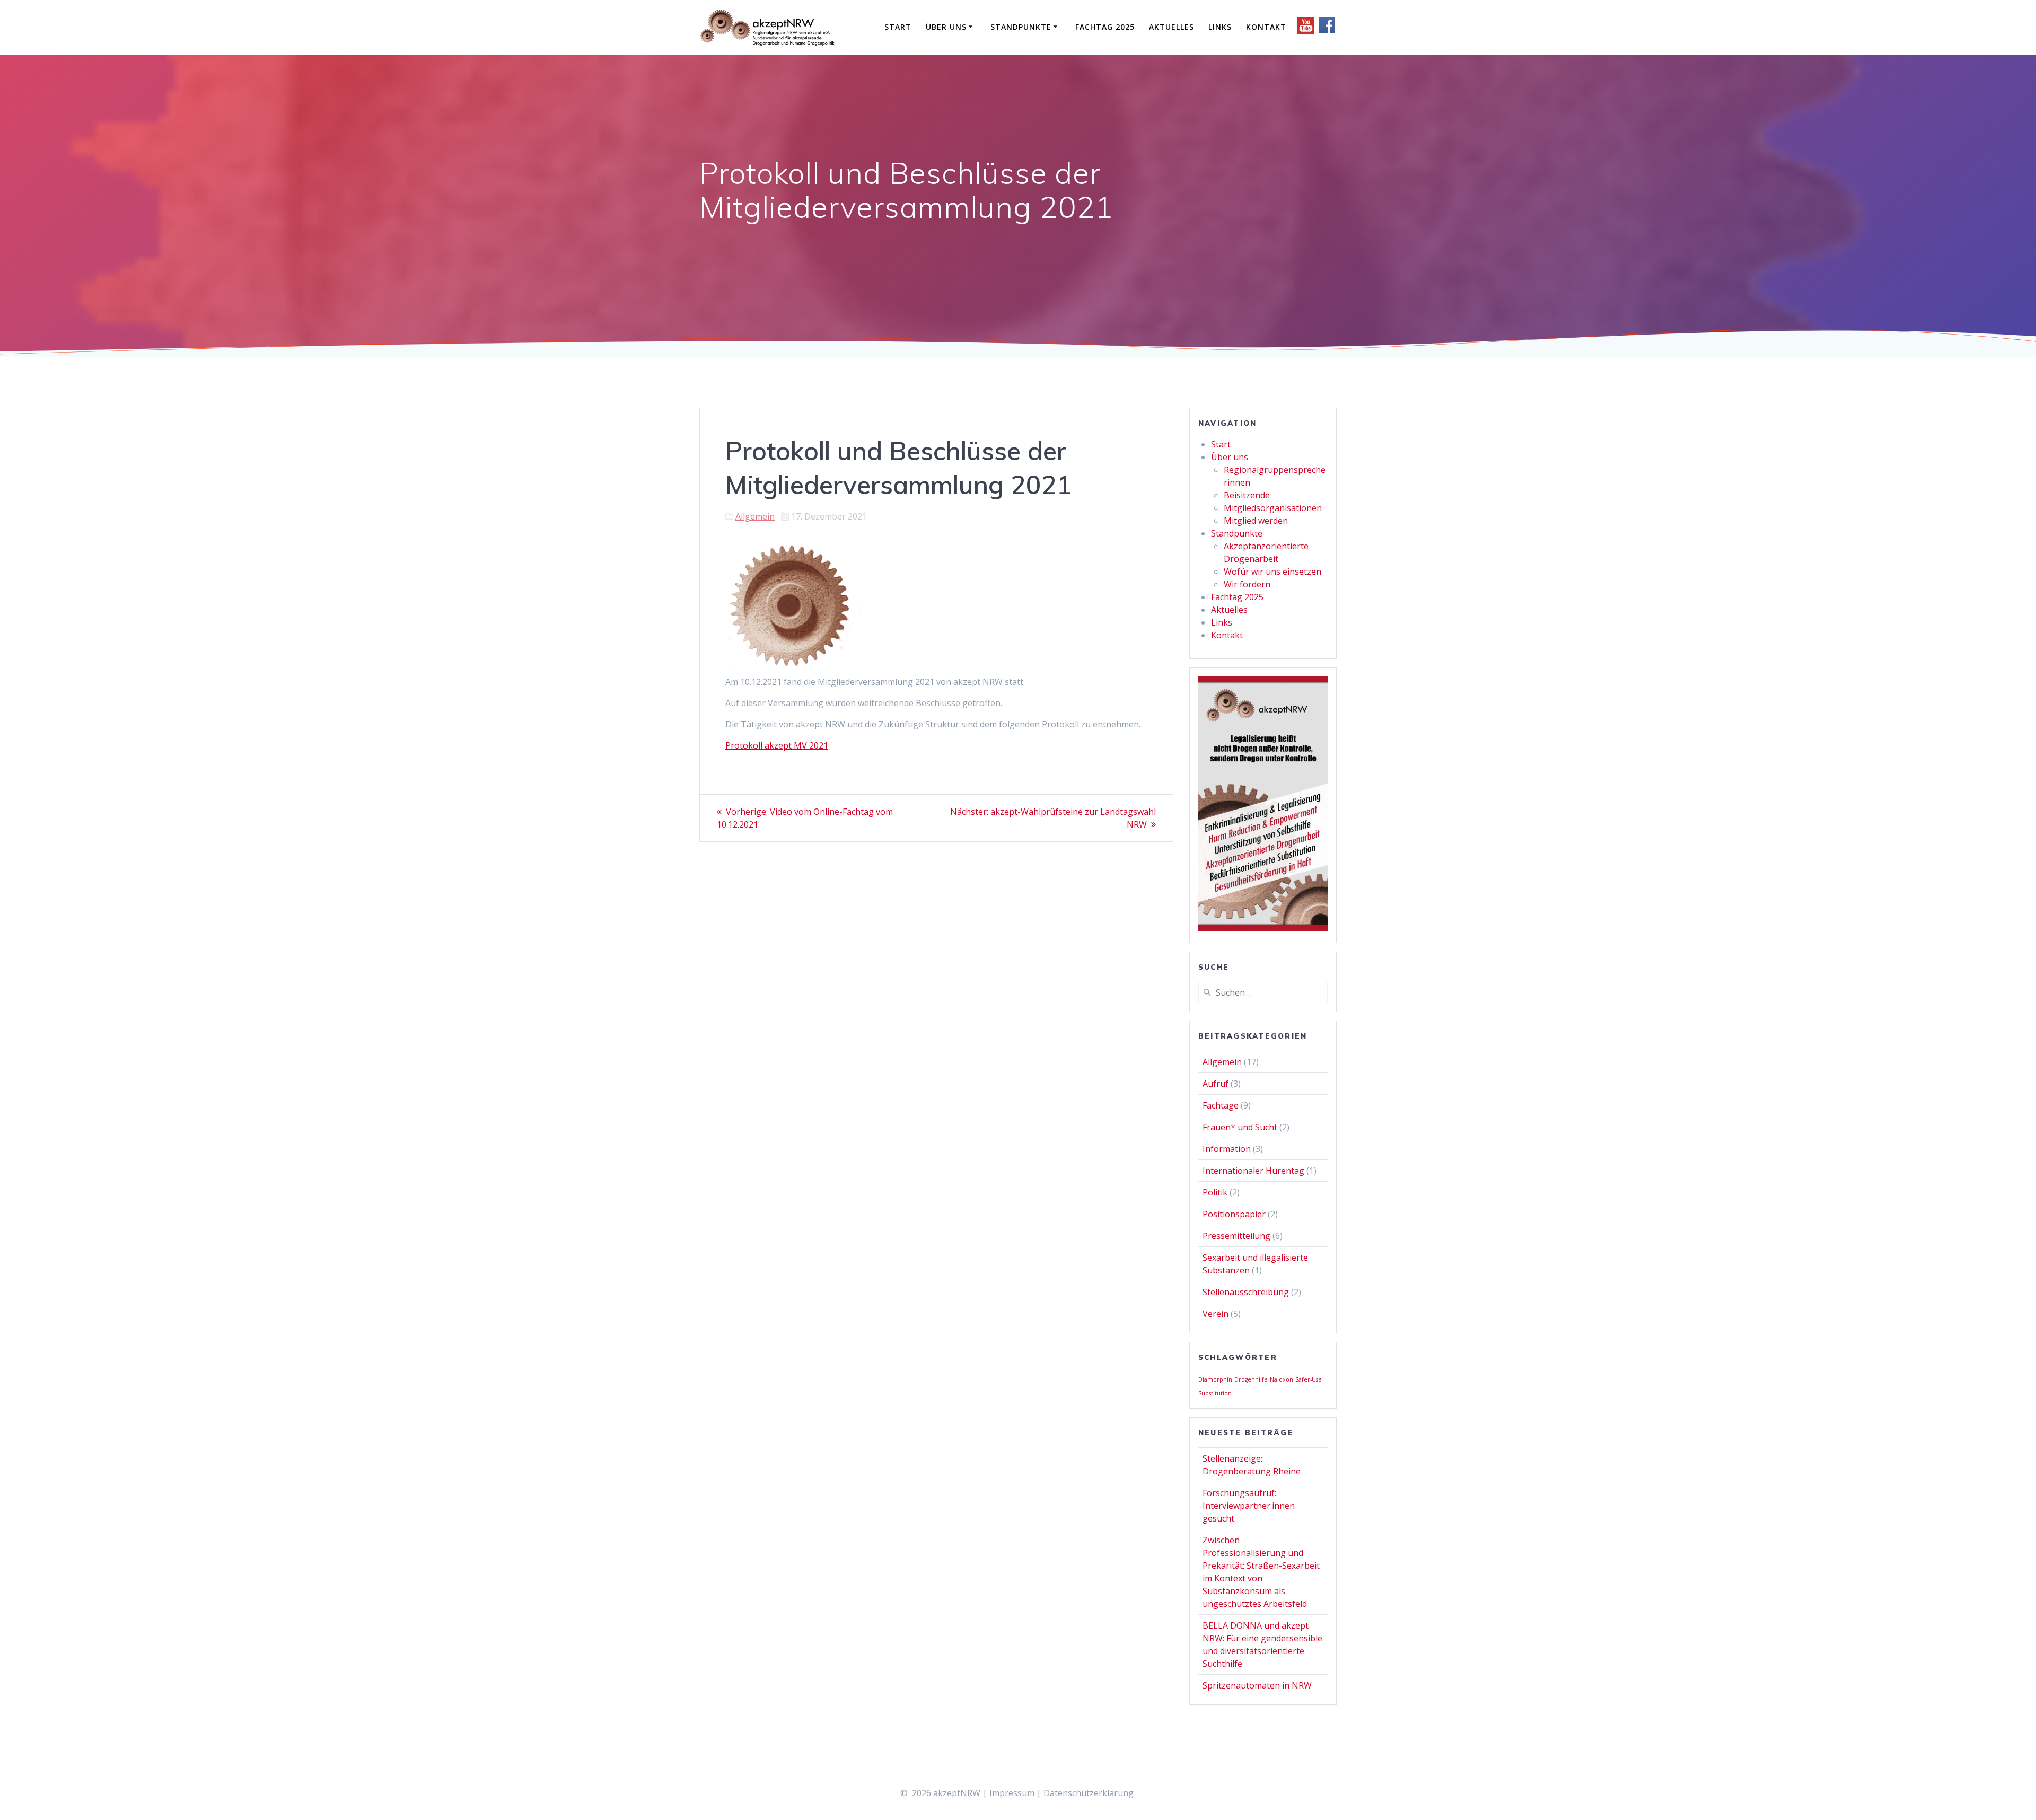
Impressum (1012, 1793)
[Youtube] (1307, 31)
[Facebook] (1327, 31)
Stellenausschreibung (1246, 1292)
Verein (1216, 1314)
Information (1227, 1149)
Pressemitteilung (1236, 1236)
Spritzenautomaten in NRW (1257, 1685)
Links (1220, 27)
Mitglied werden (1256, 521)
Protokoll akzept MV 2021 (777, 745)
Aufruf (1216, 1084)
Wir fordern (1247, 584)
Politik (1215, 1192)
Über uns (946, 27)
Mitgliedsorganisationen (1273, 508)
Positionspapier (1234, 1214)
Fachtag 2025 (1105, 27)
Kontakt (1266, 27)
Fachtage (1221, 1105)
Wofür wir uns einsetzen (1272, 572)
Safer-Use (1309, 1379)
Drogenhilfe (1251, 1379)
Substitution (1215, 1393)
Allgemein (755, 516)
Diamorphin (1215, 1379)
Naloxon (1282, 1379)
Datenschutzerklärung (1089, 1793)
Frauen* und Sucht (1240, 1127)
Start (898, 27)
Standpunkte (1021, 27)
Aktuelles (1171, 27)
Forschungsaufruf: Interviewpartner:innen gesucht (1249, 1506)
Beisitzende (1247, 495)
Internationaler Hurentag (1253, 1171)
